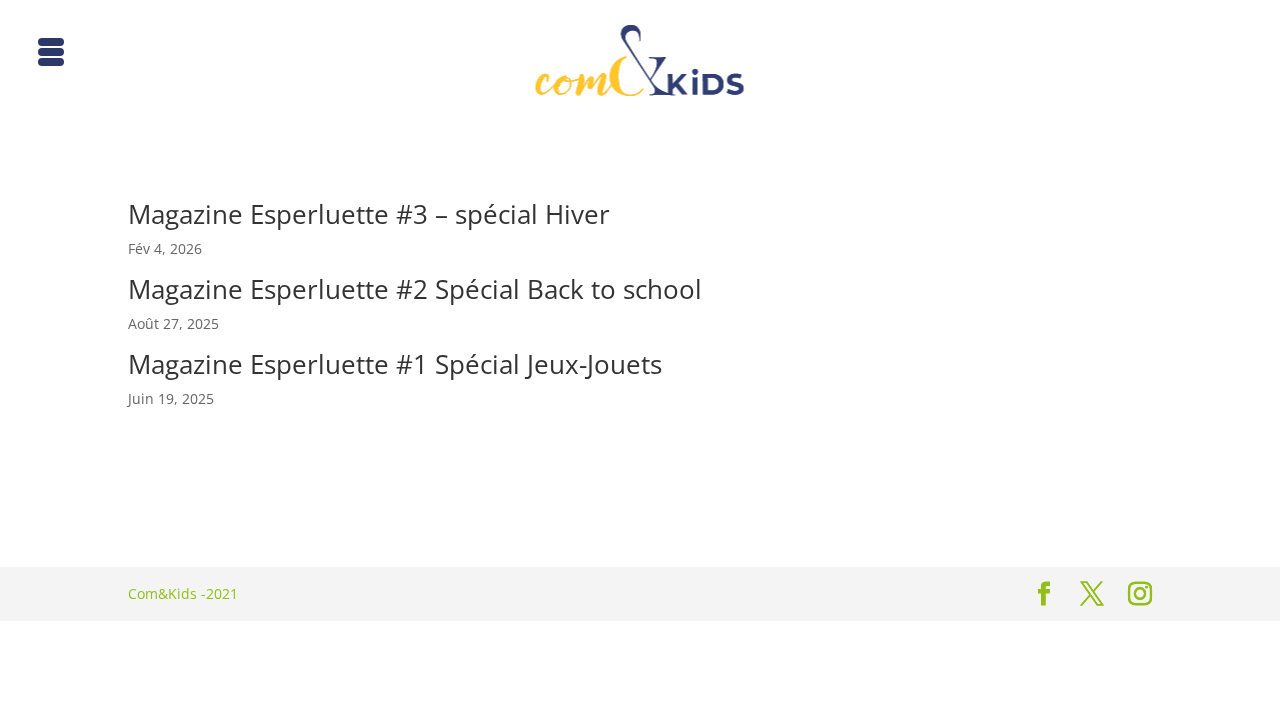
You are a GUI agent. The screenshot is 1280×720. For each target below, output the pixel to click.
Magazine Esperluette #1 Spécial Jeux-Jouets (395, 364)
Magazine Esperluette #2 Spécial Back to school (415, 289)
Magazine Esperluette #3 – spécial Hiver (369, 214)
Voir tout (156, 498)
